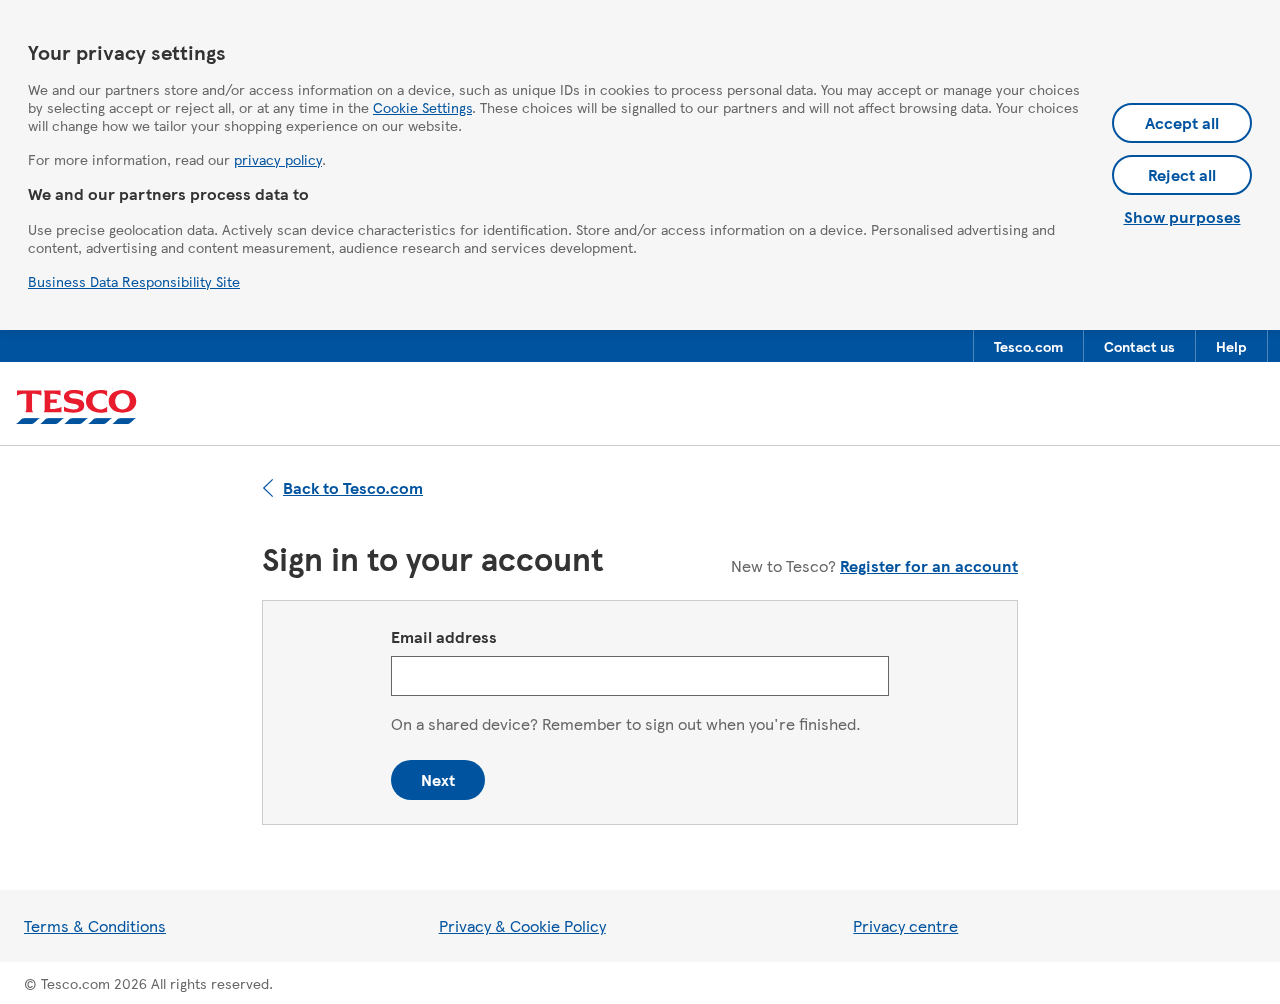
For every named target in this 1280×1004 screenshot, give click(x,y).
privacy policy (278, 159)
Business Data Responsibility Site (134, 281)
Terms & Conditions (95, 925)
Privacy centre (905, 925)
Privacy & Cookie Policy (522, 925)
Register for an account (929, 565)
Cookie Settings (422, 107)
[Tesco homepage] (76, 407)
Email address (444, 636)
